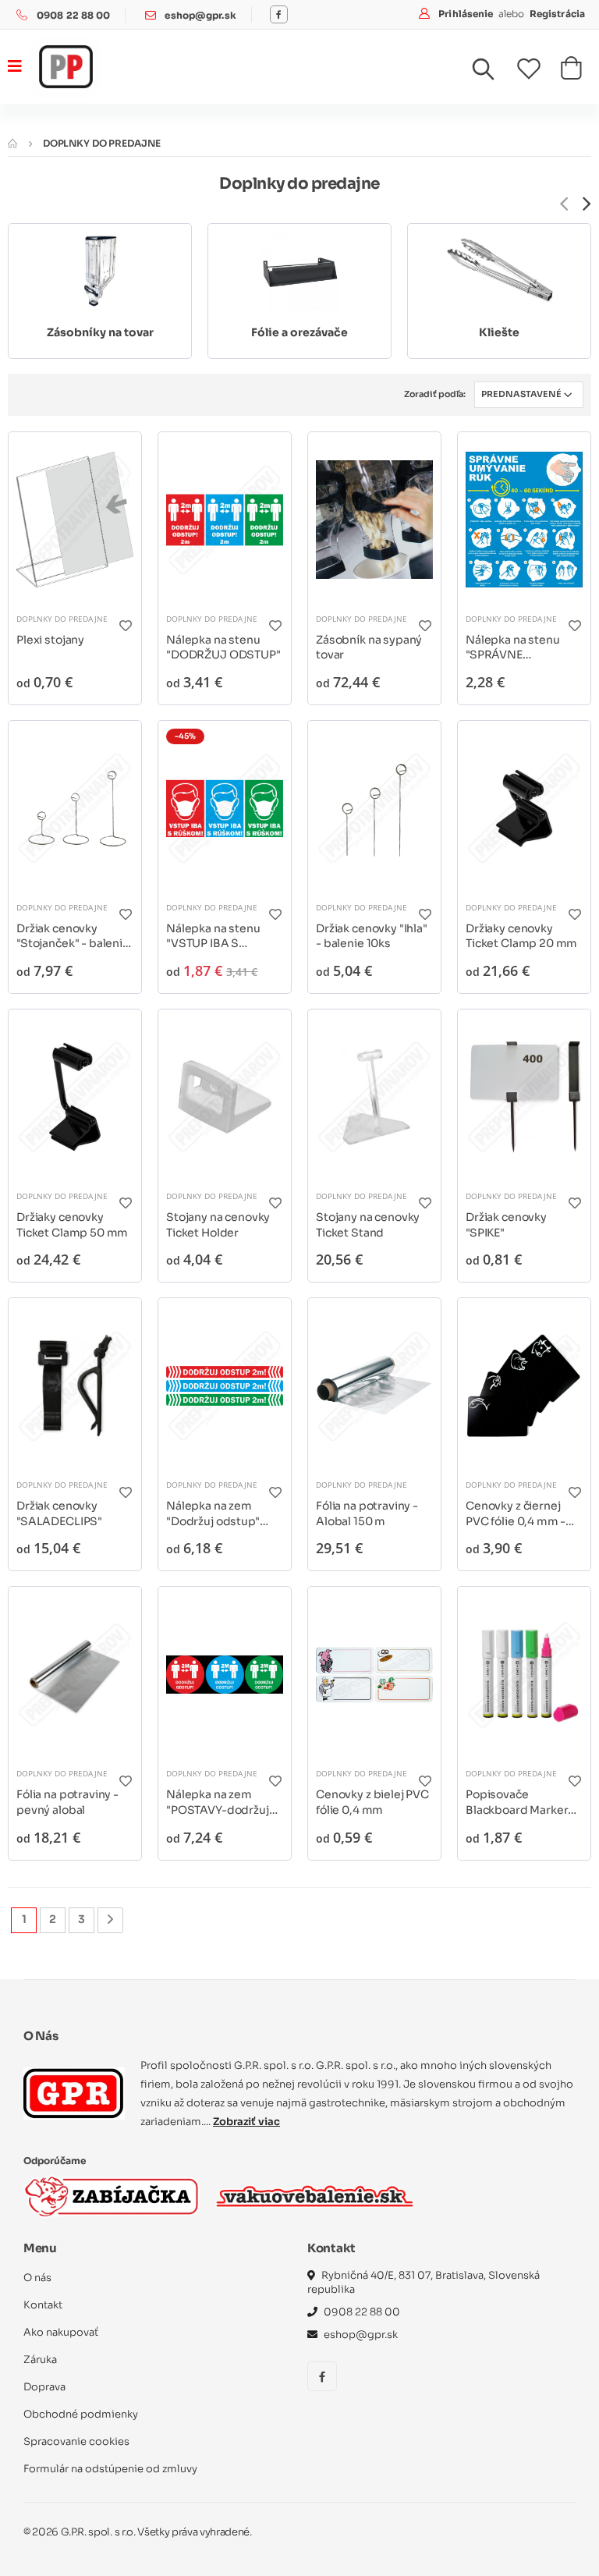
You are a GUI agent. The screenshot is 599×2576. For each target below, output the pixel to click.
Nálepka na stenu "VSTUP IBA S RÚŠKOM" (213, 937)
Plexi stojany (50, 640)
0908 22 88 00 (74, 15)
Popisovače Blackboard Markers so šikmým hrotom (520, 1802)
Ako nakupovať (61, 2332)
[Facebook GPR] (279, 14)
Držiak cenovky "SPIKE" (506, 1225)
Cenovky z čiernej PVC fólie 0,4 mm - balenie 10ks (516, 1514)
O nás (37, 2278)
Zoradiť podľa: (435, 394)
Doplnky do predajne (62, 619)
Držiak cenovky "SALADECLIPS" (59, 1513)
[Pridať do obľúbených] (125, 625)
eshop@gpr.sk (200, 15)
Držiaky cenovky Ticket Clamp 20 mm (521, 936)
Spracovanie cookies (76, 2441)
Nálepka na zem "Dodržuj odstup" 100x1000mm (213, 1514)
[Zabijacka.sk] (112, 2196)
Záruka (40, 2360)
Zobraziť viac (246, 2122)
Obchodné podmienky (81, 2414)
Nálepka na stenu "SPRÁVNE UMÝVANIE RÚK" (513, 648)
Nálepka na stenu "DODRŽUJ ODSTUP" (223, 648)
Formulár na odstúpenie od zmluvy (110, 2469)
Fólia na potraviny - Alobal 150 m (367, 1513)
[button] (493, 73)
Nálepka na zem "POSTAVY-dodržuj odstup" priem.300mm (218, 1802)
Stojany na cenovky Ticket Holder (218, 1225)
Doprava (44, 2387)
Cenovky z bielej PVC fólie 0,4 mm (372, 1802)
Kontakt (43, 2305)
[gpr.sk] (74, 2093)
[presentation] (564, 204)
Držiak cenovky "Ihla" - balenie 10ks (372, 936)
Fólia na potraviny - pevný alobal (67, 1802)
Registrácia (557, 14)
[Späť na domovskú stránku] (12, 143)
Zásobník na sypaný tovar (369, 648)
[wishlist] (539, 69)
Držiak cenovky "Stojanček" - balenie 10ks (73, 937)
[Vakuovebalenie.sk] (315, 2196)
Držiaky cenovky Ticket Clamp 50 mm (72, 1225)
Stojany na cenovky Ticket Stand (368, 1225)
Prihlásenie (467, 14)
